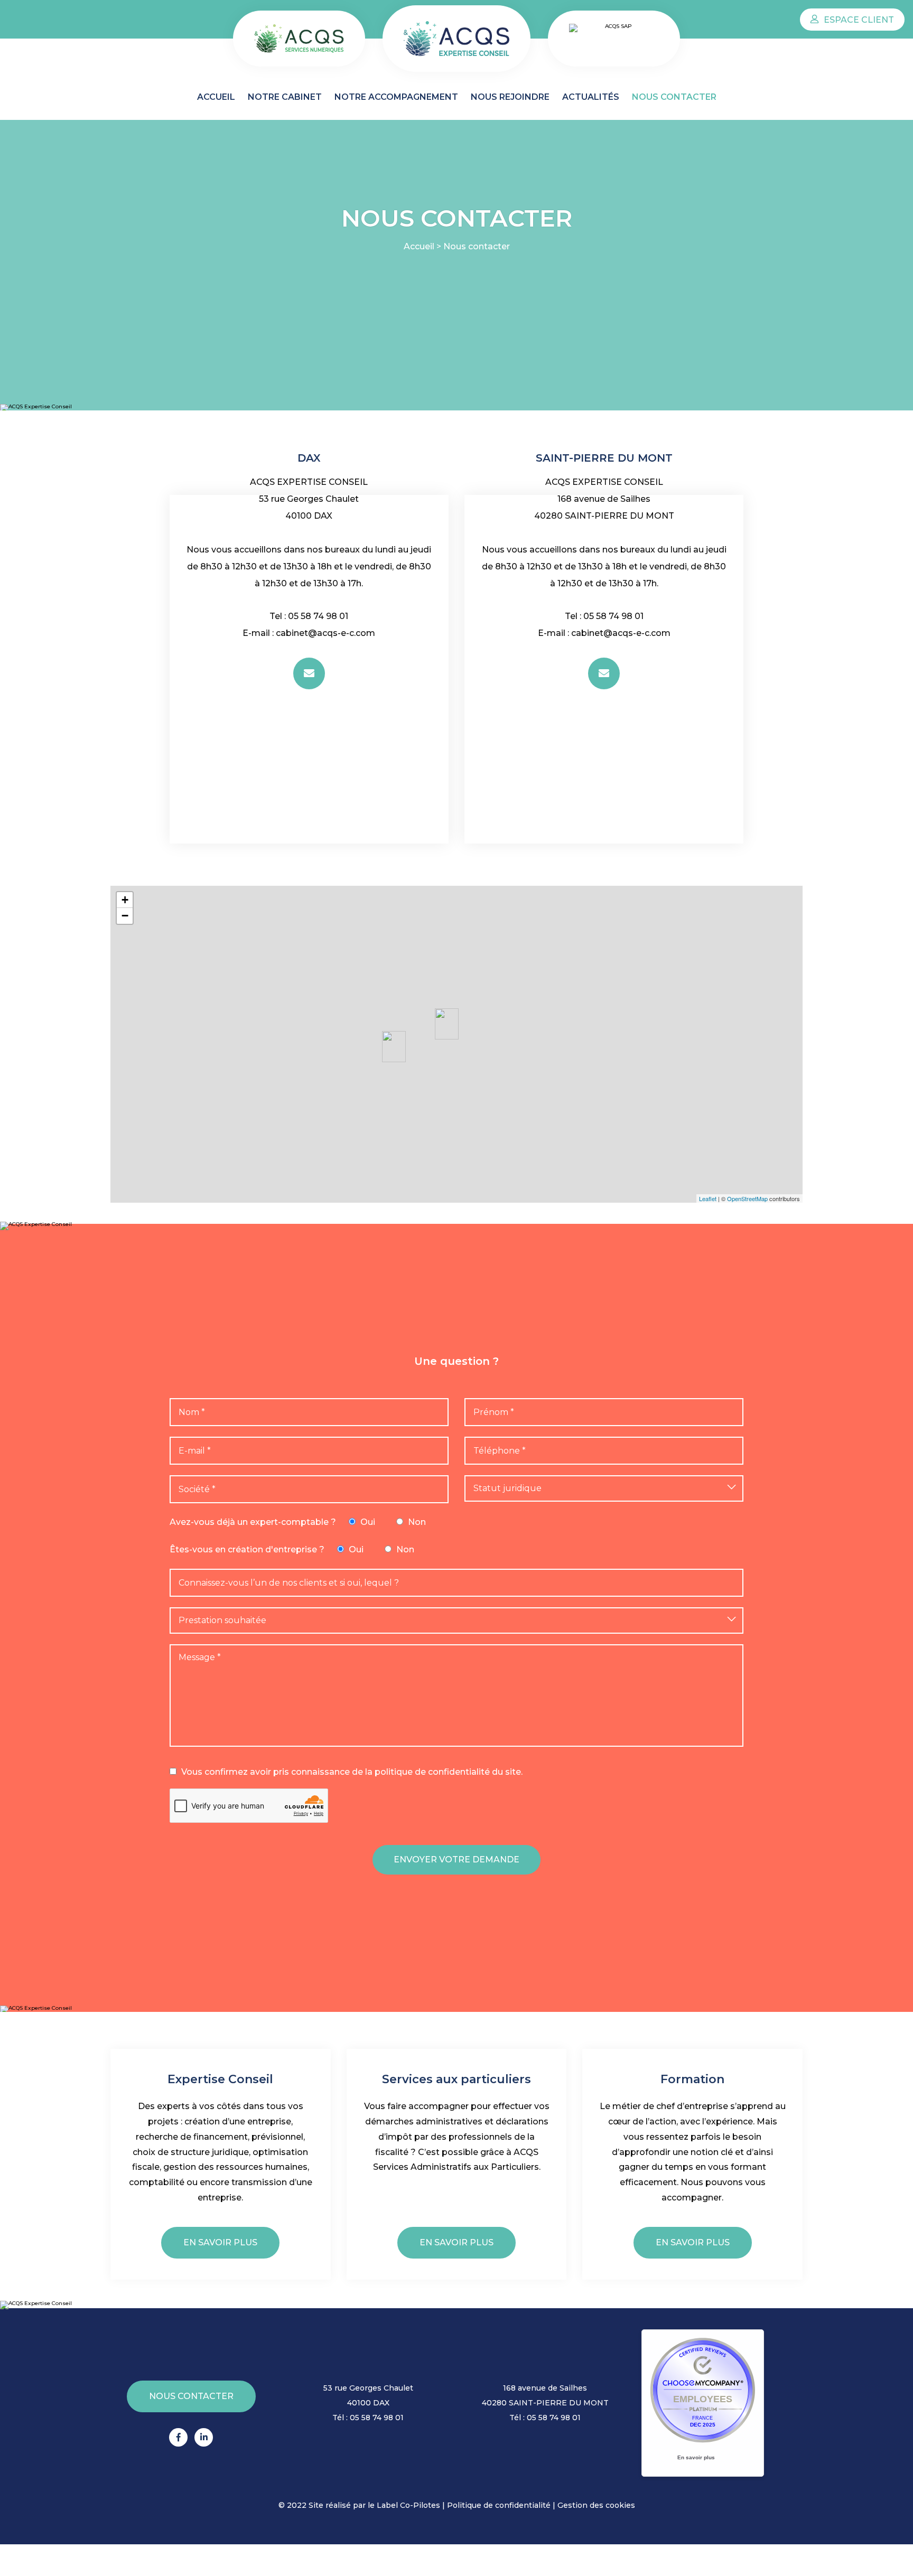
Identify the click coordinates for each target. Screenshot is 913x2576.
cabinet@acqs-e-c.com (325, 633)
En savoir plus (220, 2242)
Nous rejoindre (510, 97)
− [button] (125, 916)
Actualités (591, 97)
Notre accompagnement (396, 97)
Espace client (858, 20)
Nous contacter (674, 97)
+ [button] (125, 900)
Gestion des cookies (596, 2505)
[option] (309, 434)
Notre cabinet (285, 97)
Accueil (216, 97)
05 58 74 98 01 (318, 616)
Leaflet (708, 1198)
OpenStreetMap (747, 1198)
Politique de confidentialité (499, 2505)
